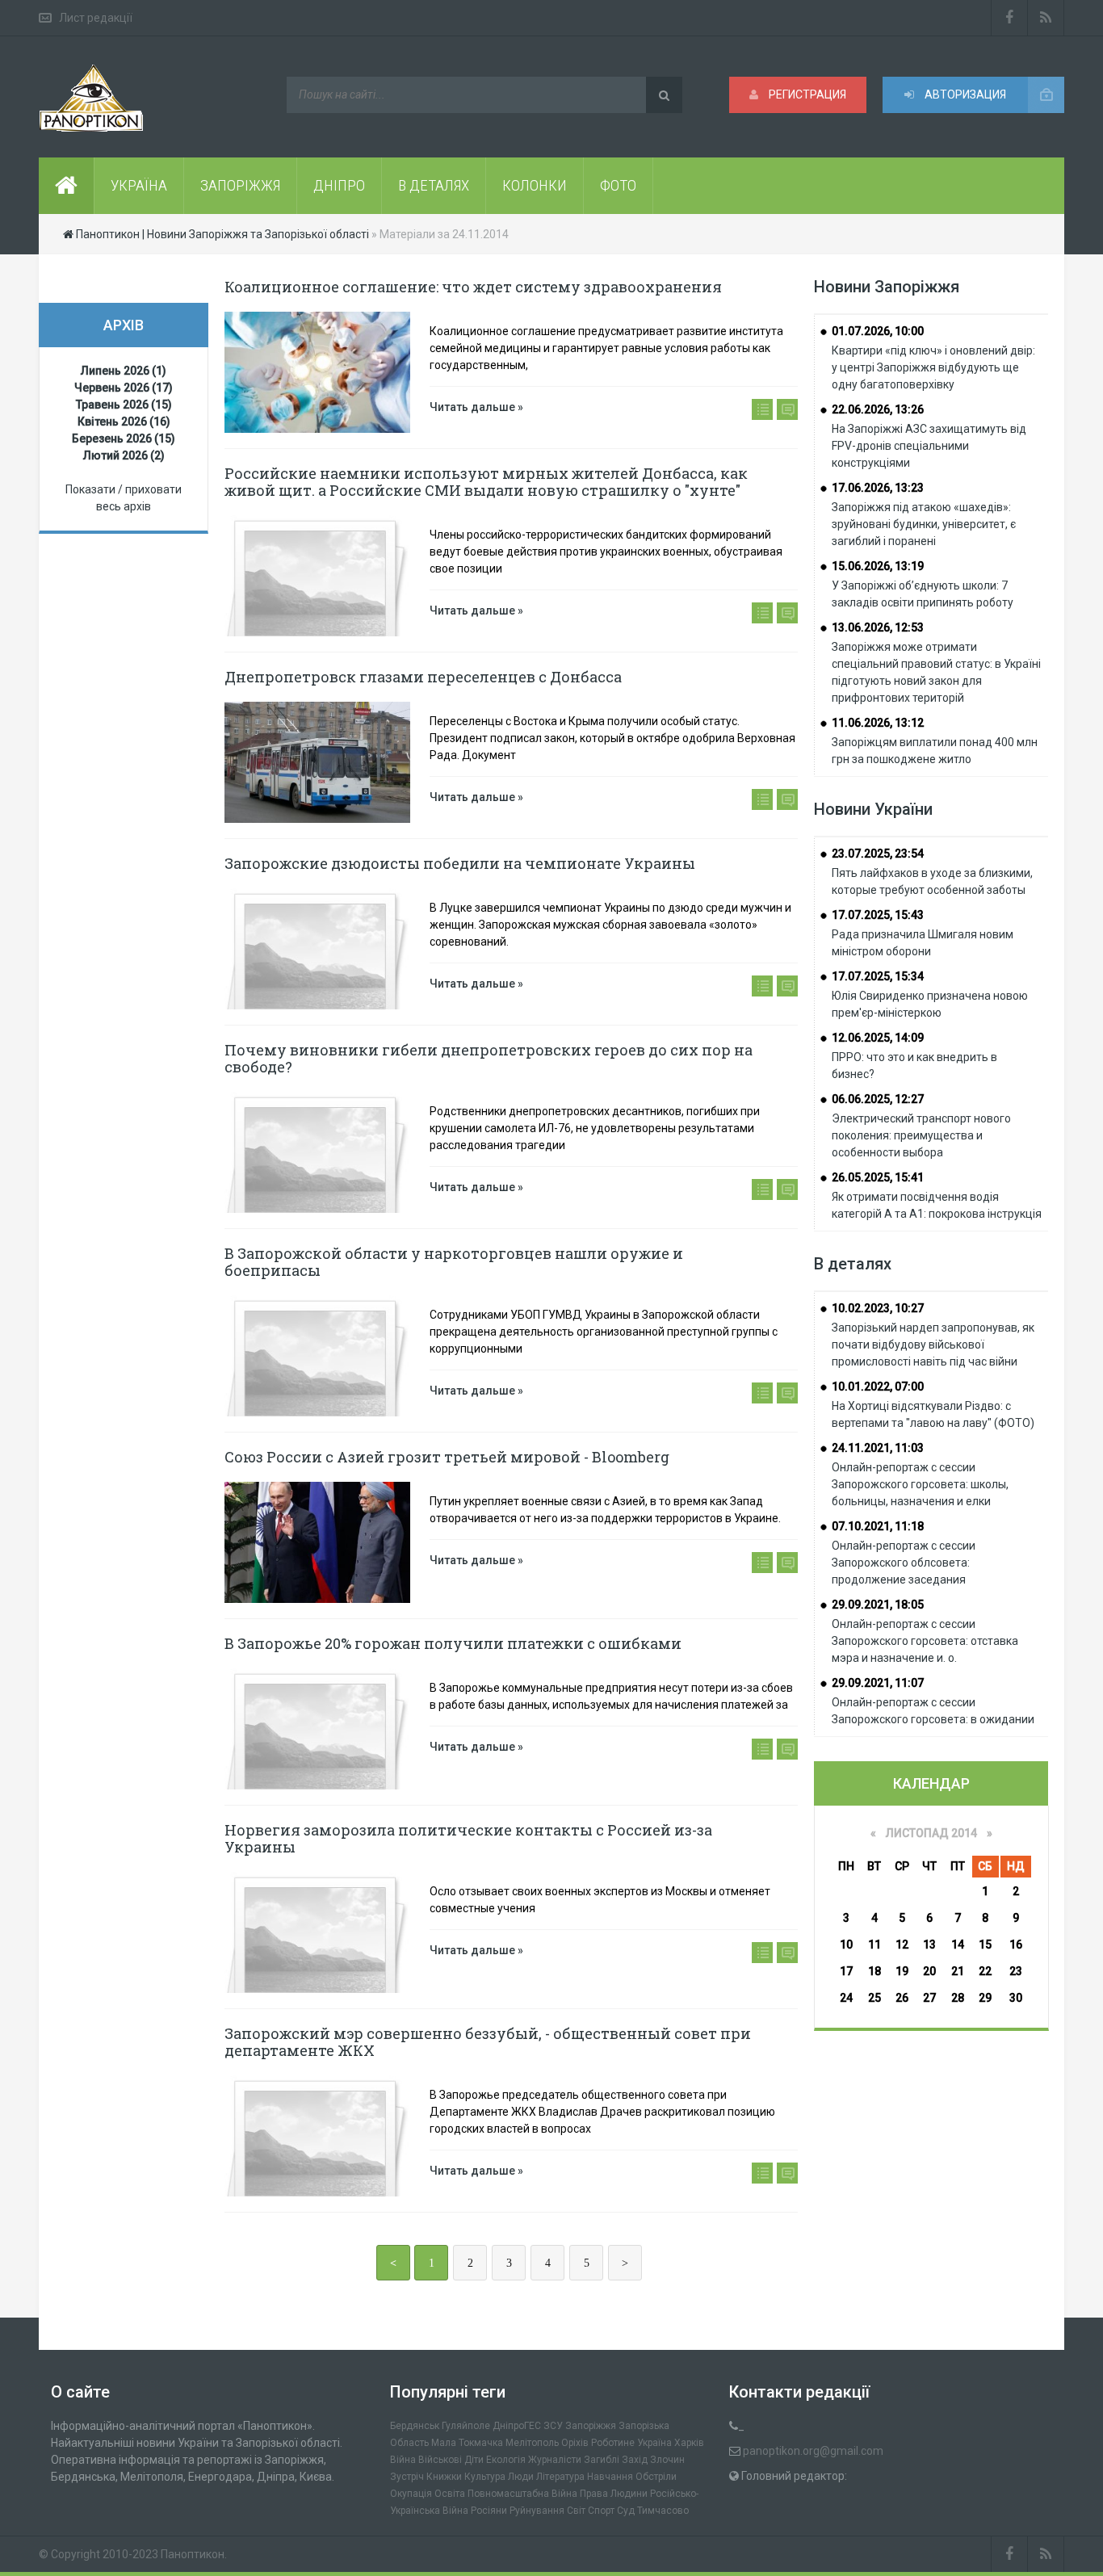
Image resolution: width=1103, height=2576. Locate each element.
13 (929, 1945)
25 (874, 1998)
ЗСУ (553, 2426)
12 (902, 1945)
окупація (411, 2494)
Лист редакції (96, 18)
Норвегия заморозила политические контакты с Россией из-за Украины (468, 1838)
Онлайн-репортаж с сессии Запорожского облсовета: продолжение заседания (904, 1563)
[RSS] (1046, 18)
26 (902, 1998)
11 (874, 1945)
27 (929, 1998)
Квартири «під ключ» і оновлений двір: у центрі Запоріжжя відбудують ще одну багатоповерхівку (933, 367)
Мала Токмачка (467, 2443)
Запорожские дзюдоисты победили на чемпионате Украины (460, 863)
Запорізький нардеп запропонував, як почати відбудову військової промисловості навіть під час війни (933, 1345)
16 (1016, 1945)
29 (985, 1998)
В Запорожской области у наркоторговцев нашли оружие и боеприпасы (454, 1262)
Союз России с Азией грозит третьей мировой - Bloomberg (447, 1457)
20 (929, 1971)
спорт (601, 2511)
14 (958, 1945)
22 (985, 1971)
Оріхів (575, 2443)
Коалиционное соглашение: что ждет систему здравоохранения (473, 287)
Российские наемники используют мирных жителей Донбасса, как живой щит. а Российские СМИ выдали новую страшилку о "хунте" (486, 482)
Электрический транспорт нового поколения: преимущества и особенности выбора (921, 1135)
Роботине (613, 2443)
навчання (610, 2477)
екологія (506, 2460)
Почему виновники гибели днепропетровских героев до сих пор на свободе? (489, 1058)
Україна (654, 2443)
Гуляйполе (466, 2426)
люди (521, 2477)
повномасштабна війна (522, 2494)
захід (635, 2460)
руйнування (537, 2511)
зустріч (407, 2477)
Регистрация (806, 94)
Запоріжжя (591, 2426)
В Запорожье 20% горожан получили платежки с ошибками (453, 1643)
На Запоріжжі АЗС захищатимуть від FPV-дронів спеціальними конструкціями (929, 446)
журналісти (555, 2460)
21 (958, 1971)
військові (440, 2460)
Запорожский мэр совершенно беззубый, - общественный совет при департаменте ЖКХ (488, 2042)
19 (902, 1971)
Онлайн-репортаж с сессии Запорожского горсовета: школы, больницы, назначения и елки (920, 1484)
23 (1016, 1971)
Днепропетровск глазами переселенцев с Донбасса (423, 677)
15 (985, 1945)
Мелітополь (532, 2443)
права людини (614, 2494)
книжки (444, 2477)
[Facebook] (1009, 18)
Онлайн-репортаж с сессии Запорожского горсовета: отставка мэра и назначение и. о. (925, 1641)
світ (576, 2511)
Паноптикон (193, 2554)
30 (1016, 1998)
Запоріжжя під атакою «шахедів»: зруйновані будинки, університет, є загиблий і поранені (924, 524)
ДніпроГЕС (517, 2426)
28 (958, 1998)
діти (474, 2460)
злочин (667, 2460)
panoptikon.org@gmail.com (813, 2451)
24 (846, 1998)
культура (485, 2477)
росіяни (489, 2511)
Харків (689, 2443)
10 (846, 1945)
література (560, 2477)
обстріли (656, 2477)
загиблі (602, 2460)
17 (846, 1971)
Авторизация (964, 94)
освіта (450, 2494)
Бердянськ (415, 2426)
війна (403, 2460)
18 (874, 1971)
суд (626, 2511)
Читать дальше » (476, 407)
